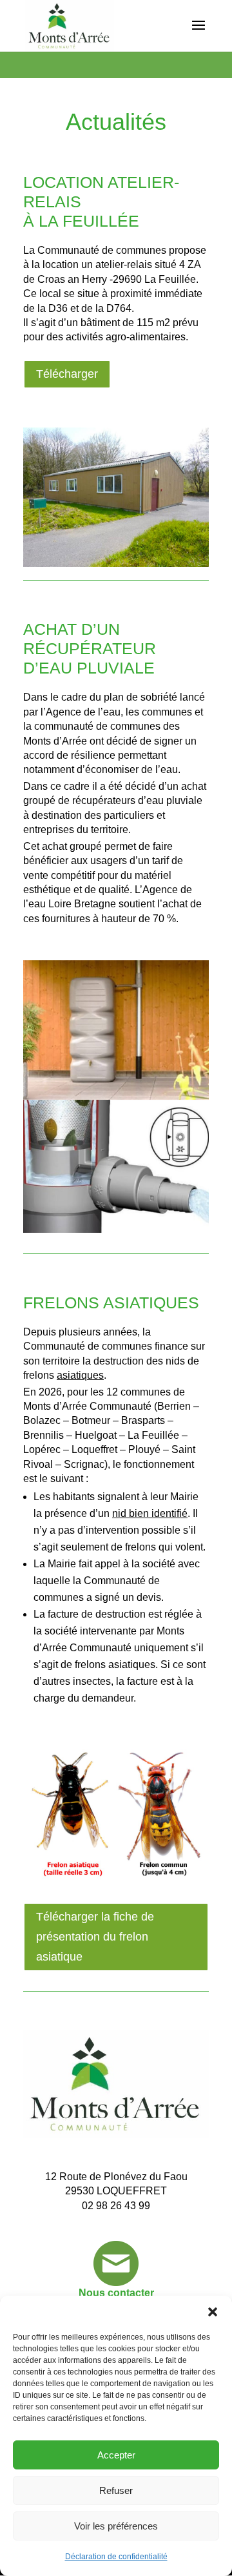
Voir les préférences (116, 2526)
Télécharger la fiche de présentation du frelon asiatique (95, 1936)
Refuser (116, 2490)
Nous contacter (116, 2293)
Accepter (116, 2455)
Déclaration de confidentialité (116, 2557)
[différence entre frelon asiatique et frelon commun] (116, 1880)
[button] (213, 2312)
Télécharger (67, 374)
